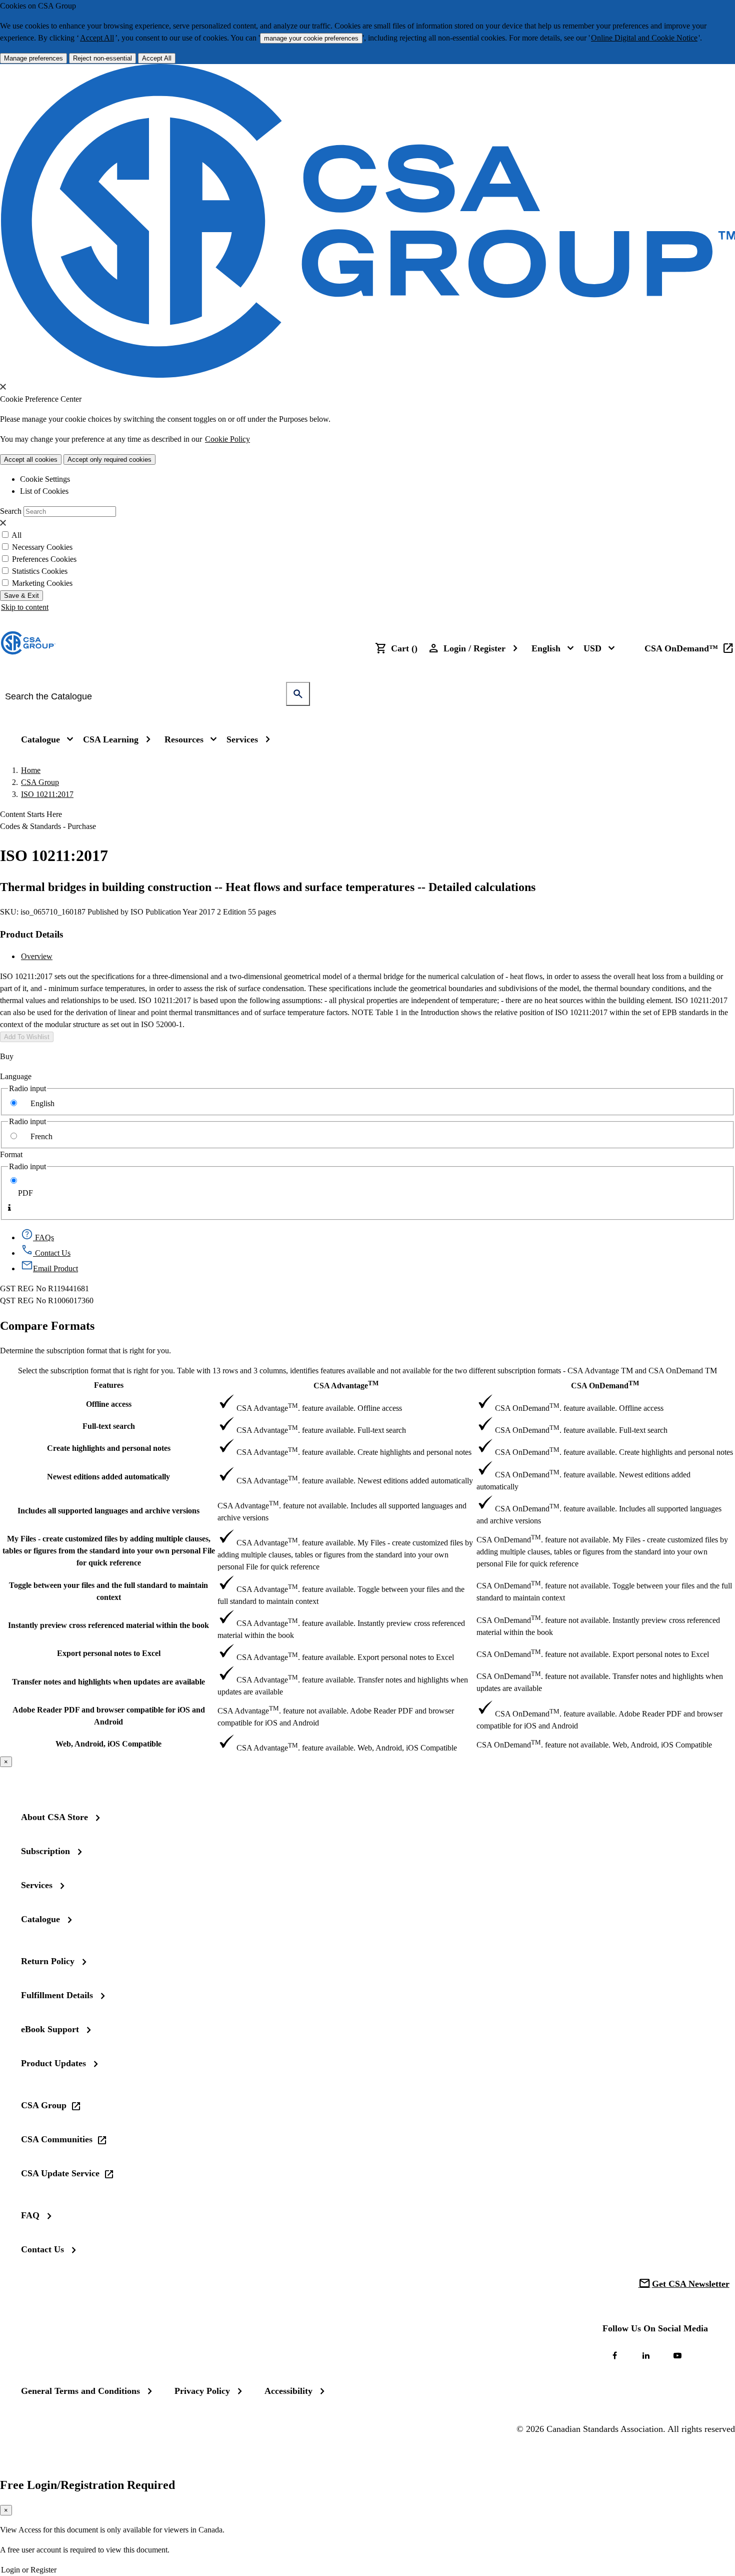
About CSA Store (54, 1817)
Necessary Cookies (42, 547)
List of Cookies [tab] (44, 491)
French (41, 1136)
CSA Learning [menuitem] (111, 739)
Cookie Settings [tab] (45, 479)
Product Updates (53, 2063)
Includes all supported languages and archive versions (108, 1511)
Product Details (31, 934)
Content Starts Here (31, 814)
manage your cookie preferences (311, 38)
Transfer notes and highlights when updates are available (108, 1682)
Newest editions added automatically (108, 1477)
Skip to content (25, 607)
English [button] (546, 648)
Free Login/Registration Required (87, 2485)
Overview (37, 956)
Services (37, 1885)
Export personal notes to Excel (109, 1653)
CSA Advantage (346, 1385)
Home (31, 770)
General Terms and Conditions (80, 2391)
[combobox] (148, 696)
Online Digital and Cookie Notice (644, 38)
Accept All (97, 38)
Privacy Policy (202, 2391)
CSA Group (40, 782)
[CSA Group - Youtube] (677, 2355)
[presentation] (3, 387)
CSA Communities (57, 2139)
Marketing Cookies (42, 583)
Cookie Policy (227, 439)
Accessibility (288, 2391)
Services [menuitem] (242, 739)
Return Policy (48, 1961)
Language (16, 1076)
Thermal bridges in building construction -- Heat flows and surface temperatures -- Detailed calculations (268, 887)
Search (11, 511)
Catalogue (40, 1919)
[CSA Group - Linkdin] (646, 2355)
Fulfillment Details (57, 1995)
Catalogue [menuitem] (40, 739)
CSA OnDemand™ (681, 648)
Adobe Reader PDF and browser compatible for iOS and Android (109, 1716)
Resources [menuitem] (184, 739)
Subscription (45, 1851)
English (42, 1103)
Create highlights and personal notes (109, 1448)
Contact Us (42, 2249)
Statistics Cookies (40, 571)
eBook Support (50, 2029)
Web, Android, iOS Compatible (108, 1744)
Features (109, 1385)
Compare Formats (47, 1326)
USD (592, 648)
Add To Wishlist (27, 1037)
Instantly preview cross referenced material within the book (108, 1625)
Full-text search (109, 1426)
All (16, 535)
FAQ (30, 2215)
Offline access (109, 1404)
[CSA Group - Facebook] (614, 2355)
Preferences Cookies (44, 559)
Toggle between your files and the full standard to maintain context (108, 1591)
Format (11, 1154)
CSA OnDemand (605, 1385)
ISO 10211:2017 (47, 794)
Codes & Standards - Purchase (48, 826)
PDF (25, 1193)
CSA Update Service (60, 2173)
